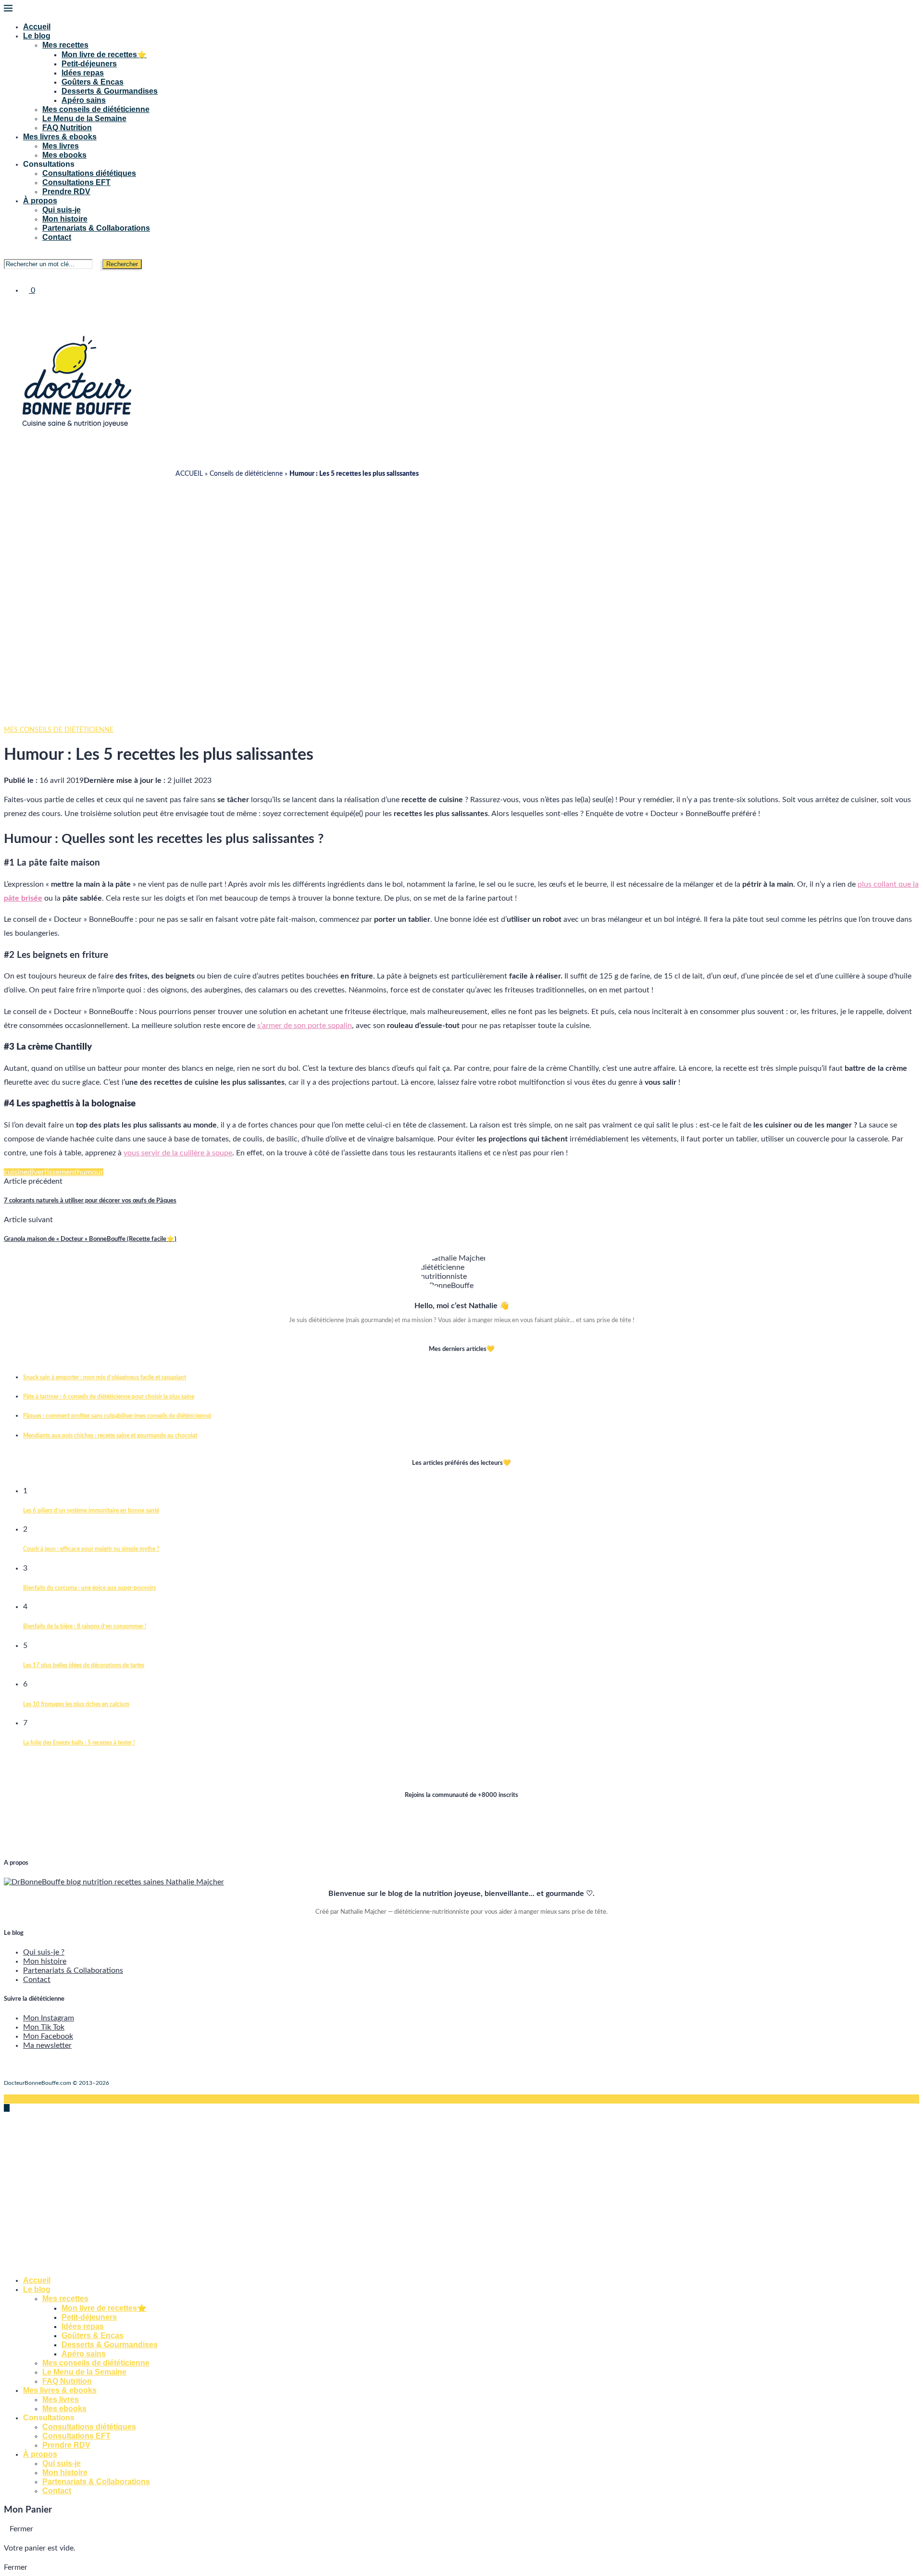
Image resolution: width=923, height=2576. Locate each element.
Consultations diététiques (89, 173)
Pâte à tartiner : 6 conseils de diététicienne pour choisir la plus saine (109, 1397)
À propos (40, 201)
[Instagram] (14, 307)
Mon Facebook (48, 2036)
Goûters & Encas (93, 82)
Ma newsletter (47, 2045)
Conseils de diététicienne (246, 474)
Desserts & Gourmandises (110, 91)
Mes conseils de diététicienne (96, 109)
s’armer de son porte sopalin (305, 1026)
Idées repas (83, 73)
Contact (57, 237)
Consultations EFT (76, 182)
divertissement (52, 1172)
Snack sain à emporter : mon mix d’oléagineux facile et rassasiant (105, 1377)
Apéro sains (84, 100)
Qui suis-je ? (44, 1952)
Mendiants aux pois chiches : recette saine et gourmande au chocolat (110, 1436)
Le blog (37, 36)
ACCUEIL (189, 474)
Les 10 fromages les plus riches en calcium (76, 1704)
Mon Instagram (49, 2018)
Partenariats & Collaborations (96, 228)
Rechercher (122, 264)
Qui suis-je (62, 210)
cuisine (16, 1172)
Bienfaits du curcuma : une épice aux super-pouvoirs (89, 1588)
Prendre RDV (66, 192)
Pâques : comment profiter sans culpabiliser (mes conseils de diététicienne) (117, 1416)
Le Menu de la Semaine (84, 118)
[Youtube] (22, 307)
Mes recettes (65, 45)
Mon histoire (65, 219)
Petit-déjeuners (89, 64)
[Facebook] (7, 307)
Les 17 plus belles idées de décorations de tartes (84, 1665)
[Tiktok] (30, 307)
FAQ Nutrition (67, 128)
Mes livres (61, 146)
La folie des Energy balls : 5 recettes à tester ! (79, 1743)
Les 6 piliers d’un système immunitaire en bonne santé (91, 1511)
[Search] (7, 254)
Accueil (37, 27)
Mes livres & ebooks (60, 137)
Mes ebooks (64, 155)
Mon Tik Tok (44, 2027)
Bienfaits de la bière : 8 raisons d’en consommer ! (85, 1626)
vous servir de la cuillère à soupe (178, 1153)
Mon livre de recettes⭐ (104, 55)
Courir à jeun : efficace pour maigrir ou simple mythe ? (91, 1549)
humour (90, 1172)
